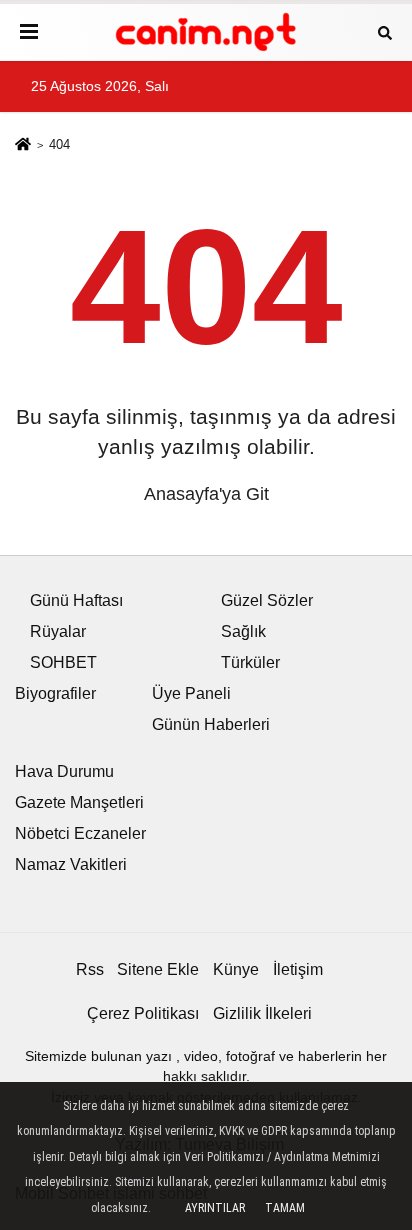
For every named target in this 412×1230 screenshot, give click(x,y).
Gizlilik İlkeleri (262, 1013)
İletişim (298, 969)
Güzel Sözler (267, 600)
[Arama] (385, 31)
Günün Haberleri (211, 724)
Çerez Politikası (143, 1013)
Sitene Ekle (158, 969)
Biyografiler (55, 693)
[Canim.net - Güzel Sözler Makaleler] (206, 32)
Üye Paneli (191, 693)
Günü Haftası (76, 600)
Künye (236, 969)
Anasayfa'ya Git (206, 494)
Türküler (250, 662)
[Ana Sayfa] (23, 146)
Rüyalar (58, 631)
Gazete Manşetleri (79, 802)
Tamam (285, 1208)
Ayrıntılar (215, 1208)
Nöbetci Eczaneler (80, 833)
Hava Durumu (64, 771)
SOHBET (63, 662)
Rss (90, 969)
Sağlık (243, 631)
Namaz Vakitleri (71, 864)
